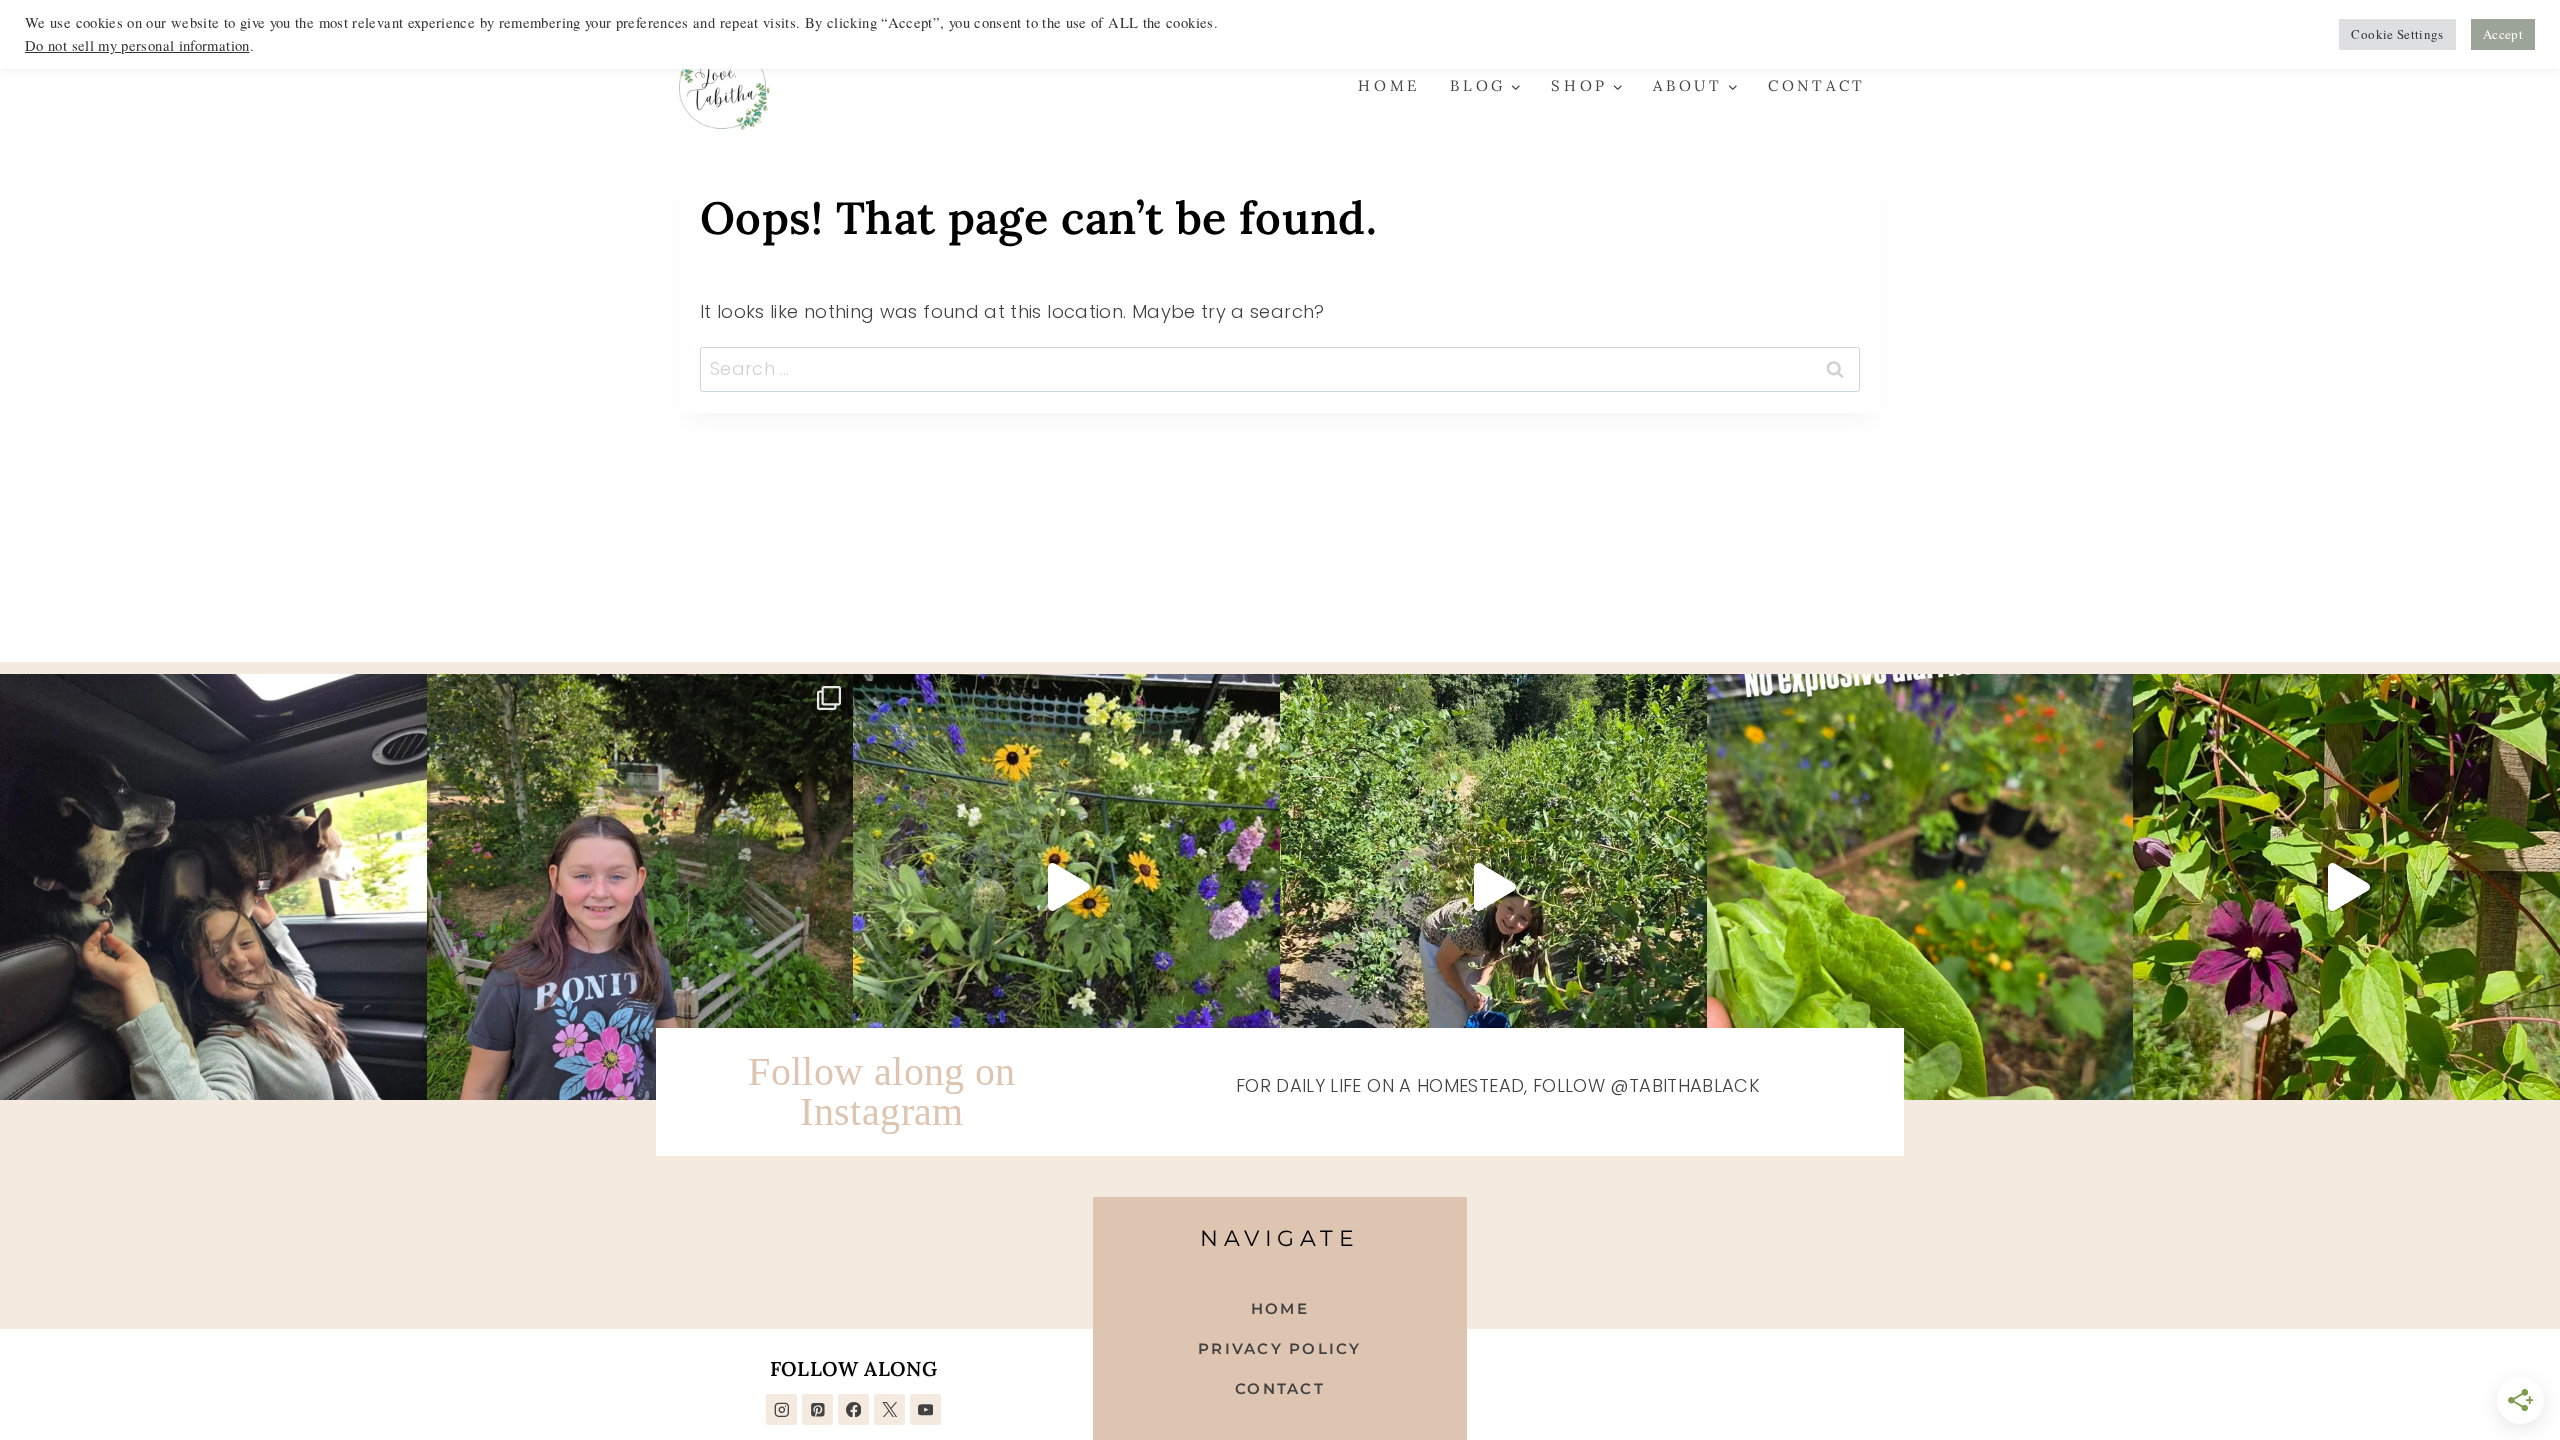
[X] (889, 1409)
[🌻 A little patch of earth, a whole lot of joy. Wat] (1066, 887)
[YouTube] (925, 1409)
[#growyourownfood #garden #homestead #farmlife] (1920, 887)
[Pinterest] (817, 1409)
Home (1389, 85)
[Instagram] (781, 1409)
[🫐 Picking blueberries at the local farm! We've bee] (1493, 887)
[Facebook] (853, 1409)
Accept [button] (2503, 34)
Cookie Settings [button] (2397, 34)
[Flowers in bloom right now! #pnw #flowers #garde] (2346, 887)
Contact (1817, 85)
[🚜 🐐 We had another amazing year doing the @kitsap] (640, 887)
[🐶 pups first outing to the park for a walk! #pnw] (213, 887)
